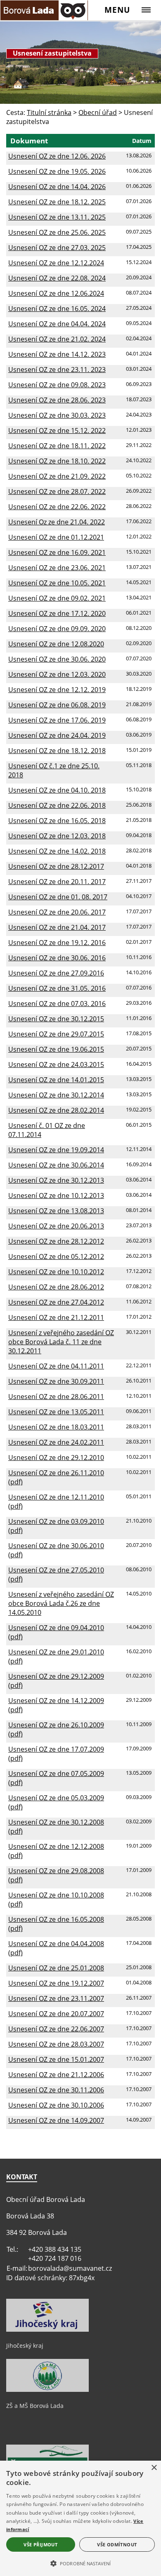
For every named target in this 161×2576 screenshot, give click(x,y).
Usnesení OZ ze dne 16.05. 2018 (57, 821)
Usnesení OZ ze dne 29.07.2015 (56, 1034)
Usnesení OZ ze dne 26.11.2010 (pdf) (56, 1477)
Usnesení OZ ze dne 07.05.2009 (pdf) (56, 1778)
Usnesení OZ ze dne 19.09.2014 (56, 1150)
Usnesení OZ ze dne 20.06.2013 (56, 1226)
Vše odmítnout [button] (117, 2544)
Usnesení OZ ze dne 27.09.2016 (56, 973)
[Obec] (44, 10)
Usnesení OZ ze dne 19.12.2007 (56, 1983)
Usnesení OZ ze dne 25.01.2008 (56, 1968)
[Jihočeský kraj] (47, 2330)
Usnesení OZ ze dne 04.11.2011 (56, 1366)
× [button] (154, 2468)
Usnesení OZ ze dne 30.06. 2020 (57, 659)
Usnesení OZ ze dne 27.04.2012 (56, 1302)
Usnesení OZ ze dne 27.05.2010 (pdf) (56, 1575)
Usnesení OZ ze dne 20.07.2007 (56, 2014)
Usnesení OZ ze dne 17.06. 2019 (57, 720)
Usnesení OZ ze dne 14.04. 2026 (57, 187)
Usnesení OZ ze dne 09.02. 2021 (57, 598)
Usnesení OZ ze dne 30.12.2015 (56, 1019)
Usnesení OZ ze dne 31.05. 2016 (57, 988)
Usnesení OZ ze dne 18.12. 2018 (57, 751)
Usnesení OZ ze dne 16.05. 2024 (57, 309)
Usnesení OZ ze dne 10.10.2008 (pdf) (56, 1900)
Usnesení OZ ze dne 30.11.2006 (56, 2090)
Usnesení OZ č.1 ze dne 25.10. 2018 (54, 770)
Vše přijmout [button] (40, 2544)
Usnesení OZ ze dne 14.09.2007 (56, 2120)
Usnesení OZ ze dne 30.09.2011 (56, 1381)
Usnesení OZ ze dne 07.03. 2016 (57, 1004)
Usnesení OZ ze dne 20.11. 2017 (57, 882)
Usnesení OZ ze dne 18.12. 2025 (57, 202)
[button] (80, 2563)
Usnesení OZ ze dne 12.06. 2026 (57, 156)
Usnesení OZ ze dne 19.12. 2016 (57, 943)
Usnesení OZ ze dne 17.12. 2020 (57, 613)
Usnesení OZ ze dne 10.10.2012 (56, 1272)
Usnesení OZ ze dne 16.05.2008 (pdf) (56, 1924)
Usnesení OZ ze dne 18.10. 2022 (57, 461)
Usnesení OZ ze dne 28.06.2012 (56, 1287)
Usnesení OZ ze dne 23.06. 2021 (57, 568)
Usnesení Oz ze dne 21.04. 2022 (57, 522)
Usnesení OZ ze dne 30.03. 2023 (57, 415)
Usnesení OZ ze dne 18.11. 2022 (57, 446)
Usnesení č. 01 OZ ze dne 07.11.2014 (47, 1130)
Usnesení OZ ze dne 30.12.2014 (56, 1095)
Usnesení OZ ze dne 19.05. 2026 (57, 171)
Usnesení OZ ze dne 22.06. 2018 (57, 805)
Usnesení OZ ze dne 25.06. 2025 (57, 232)
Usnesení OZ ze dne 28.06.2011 (56, 1397)
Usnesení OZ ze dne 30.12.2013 (56, 1180)
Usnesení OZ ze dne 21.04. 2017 (57, 927)
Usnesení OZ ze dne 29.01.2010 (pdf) (56, 1657)
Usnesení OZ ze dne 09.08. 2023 (57, 385)
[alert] (80, 2518)
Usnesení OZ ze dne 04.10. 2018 (57, 790)
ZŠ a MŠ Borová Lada (35, 2406)
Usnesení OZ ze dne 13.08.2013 (56, 1211)
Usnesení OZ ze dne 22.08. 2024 (57, 278)
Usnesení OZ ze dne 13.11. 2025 (57, 217)
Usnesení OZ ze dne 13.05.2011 (56, 1412)
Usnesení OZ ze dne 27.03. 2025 (57, 248)
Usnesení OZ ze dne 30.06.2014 (56, 1165)
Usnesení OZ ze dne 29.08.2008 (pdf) (56, 1875)
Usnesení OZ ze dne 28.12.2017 (56, 866)
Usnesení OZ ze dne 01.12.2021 (56, 537)
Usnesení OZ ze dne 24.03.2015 (56, 1065)
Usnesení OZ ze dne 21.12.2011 (56, 1317)
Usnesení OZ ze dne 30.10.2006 (56, 2105)
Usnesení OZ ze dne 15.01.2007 (56, 2059)
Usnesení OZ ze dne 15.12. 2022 (57, 431)
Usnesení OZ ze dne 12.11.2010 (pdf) (56, 1502)
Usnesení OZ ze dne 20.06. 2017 (57, 912)
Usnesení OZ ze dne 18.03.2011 (56, 1427)
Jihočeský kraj (25, 2346)
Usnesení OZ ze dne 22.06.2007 (56, 2029)
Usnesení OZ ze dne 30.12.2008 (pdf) (56, 1827)
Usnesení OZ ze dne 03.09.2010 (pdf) (56, 1526)
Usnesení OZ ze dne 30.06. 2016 (57, 958)
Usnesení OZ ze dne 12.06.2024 (56, 293)
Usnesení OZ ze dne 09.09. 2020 (57, 629)
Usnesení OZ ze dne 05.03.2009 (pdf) (56, 1802)
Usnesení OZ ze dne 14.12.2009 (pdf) (56, 1705)
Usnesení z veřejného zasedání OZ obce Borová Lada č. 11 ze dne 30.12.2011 (61, 1342)
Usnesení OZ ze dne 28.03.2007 (56, 2044)
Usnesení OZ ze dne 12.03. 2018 (57, 836)
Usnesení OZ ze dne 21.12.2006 (56, 2075)
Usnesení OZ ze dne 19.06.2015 (56, 1049)
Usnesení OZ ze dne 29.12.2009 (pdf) (56, 1681)
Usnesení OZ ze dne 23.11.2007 (56, 1998)
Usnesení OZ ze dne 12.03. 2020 (57, 674)
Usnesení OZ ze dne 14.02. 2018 (57, 851)
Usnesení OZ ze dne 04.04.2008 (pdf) (56, 1948)
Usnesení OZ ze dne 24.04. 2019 (57, 735)
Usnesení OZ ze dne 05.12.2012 (56, 1256)
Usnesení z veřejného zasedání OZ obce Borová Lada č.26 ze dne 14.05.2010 (61, 1603)
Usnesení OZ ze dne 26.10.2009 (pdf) (56, 1729)
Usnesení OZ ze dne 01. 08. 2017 (58, 897)
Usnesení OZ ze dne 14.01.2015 (56, 1080)
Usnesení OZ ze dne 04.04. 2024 (57, 324)
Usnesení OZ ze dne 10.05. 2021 (57, 583)
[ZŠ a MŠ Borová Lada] (47, 2390)
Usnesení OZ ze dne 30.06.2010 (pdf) (56, 1550)
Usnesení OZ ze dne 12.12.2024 (56, 263)
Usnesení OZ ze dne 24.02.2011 (56, 1442)
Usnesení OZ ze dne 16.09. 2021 (57, 552)
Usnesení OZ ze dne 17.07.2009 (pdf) (56, 1754)
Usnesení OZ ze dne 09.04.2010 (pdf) (56, 1632)
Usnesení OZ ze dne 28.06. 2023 (57, 400)
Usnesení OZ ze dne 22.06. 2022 (57, 507)
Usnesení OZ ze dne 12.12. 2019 (57, 690)
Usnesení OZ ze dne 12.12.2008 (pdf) (56, 1851)
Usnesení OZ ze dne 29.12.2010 (56, 1458)
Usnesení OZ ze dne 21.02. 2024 (57, 339)
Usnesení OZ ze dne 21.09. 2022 (57, 476)
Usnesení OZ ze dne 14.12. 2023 (57, 354)
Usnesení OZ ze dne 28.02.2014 (56, 1110)
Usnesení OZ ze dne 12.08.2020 (56, 644)
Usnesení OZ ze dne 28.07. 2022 (57, 491)
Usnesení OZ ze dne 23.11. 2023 (57, 370)
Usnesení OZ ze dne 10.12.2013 (56, 1196)
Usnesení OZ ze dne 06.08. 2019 (57, 705)
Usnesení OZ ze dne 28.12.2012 (56, 1241)
